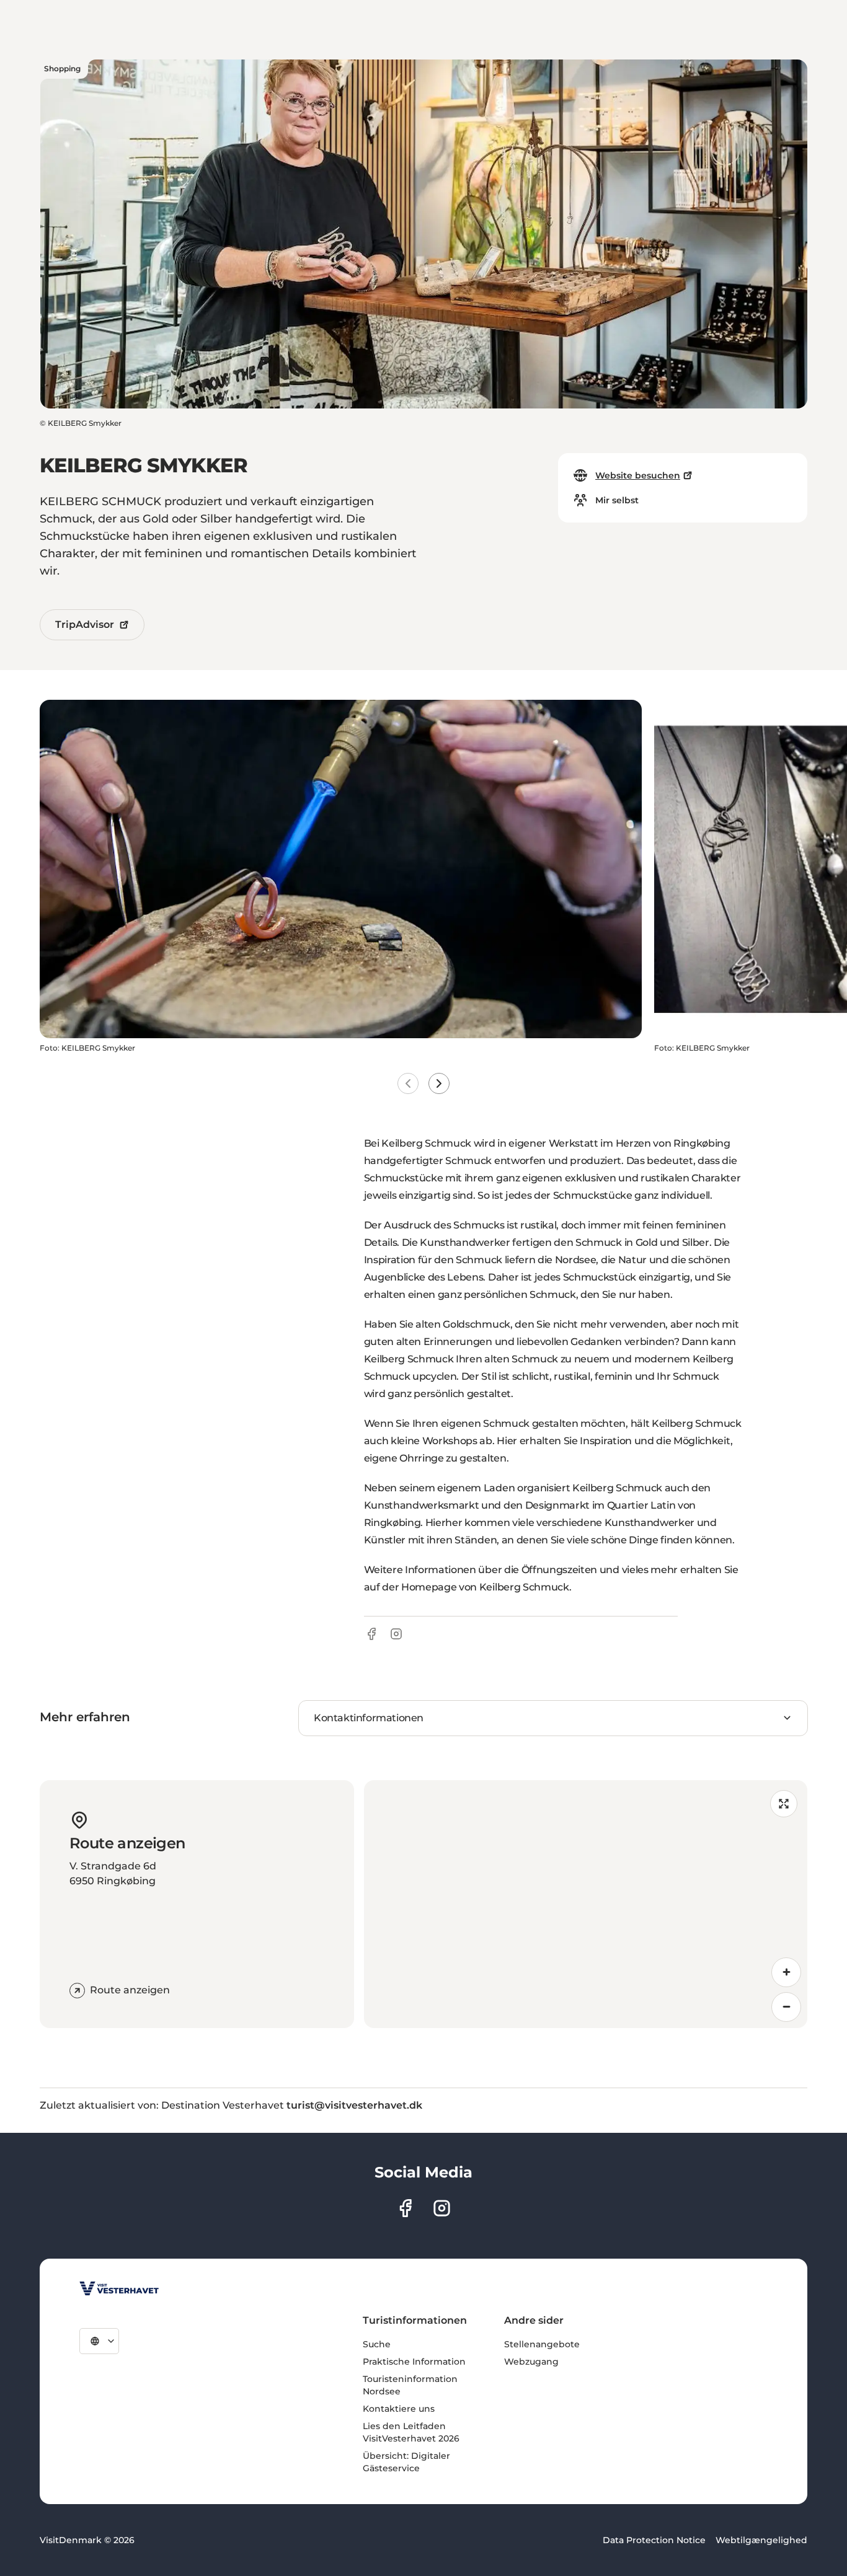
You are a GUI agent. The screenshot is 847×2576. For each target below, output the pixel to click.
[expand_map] (784, 1804)
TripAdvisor (85, 624)
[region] (586, 1904)
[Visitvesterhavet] (119, 2288)
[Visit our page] (405, 2208)
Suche (377, 2344)
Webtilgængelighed (761, 2540)
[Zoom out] (786, 2007)
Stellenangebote (542, 2344)
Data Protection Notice (654, 2540)
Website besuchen (638, 475)
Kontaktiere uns (399, 2409)
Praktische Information (414, 2362)
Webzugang (531, 2362)
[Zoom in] (786, 1972)
